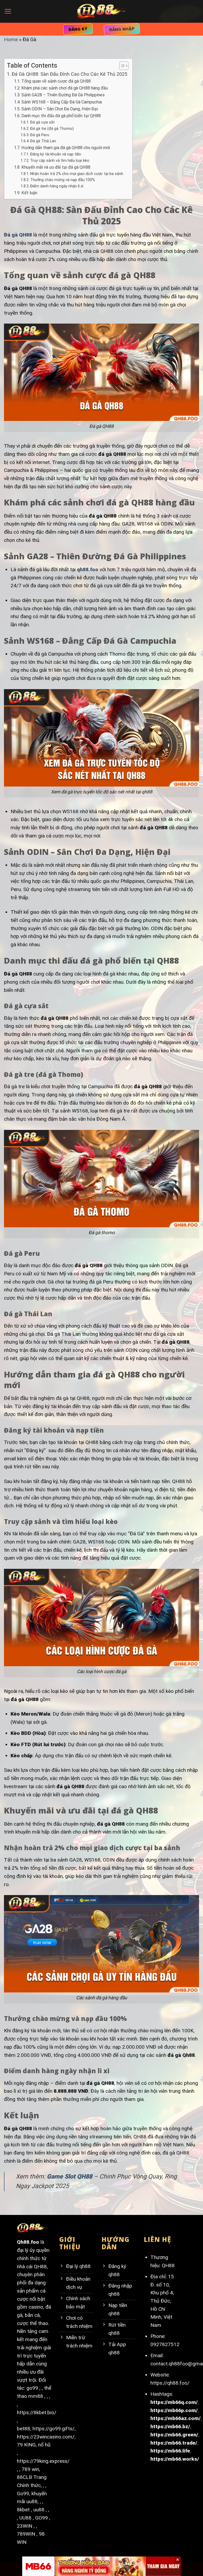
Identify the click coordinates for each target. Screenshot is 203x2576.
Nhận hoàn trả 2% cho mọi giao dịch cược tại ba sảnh (77, 174)
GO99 (41, 2518)
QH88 (168, 2265)
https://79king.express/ (43, 2461)
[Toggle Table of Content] (121, 66)
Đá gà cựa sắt (42, 122)
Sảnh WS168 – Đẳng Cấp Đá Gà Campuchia (61, 102)
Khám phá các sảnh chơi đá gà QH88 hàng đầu (64, 88)
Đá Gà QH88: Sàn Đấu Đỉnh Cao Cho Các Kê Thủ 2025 (69, 74)
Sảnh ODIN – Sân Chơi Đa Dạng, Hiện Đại (59, 109)
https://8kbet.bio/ (37, 2412)
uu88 (39, 2510)
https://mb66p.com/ (174, 2410)
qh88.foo (88, 569)
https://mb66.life (170, 2451)
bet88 (24, 2429)
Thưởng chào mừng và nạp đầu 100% (63, 180)
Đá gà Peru (40, 135)
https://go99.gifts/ (54, 2429)
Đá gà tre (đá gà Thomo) (52, 129)
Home (11, 39)
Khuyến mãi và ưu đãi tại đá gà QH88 (56, 167)
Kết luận (29, 193)
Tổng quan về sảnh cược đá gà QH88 (56, 81)
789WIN (26, 2534)
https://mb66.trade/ (174, 2443)
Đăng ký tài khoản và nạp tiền (56, 154)
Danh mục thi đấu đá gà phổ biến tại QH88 (61, 116)
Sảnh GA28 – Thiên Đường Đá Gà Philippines (63, 95)
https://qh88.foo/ (170, 2383)
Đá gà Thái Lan (43, 141)
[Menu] (8, 11)
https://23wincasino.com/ (46, 2437)
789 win (30, 2469)
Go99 (23, 2494)
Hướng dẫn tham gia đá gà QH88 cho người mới (66, 148)
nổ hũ (44, 2445)
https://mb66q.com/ (174, 2402)
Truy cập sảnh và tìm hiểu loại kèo (60, 160)
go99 (32, 2388)
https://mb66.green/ (174, 2435)
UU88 (25, 2518)
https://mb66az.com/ (176, 2418)
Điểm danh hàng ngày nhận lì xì (57, 186)
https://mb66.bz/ (170, 2426)
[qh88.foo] (101, 11)
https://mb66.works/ (175, 2459)
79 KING (26, 2445)
